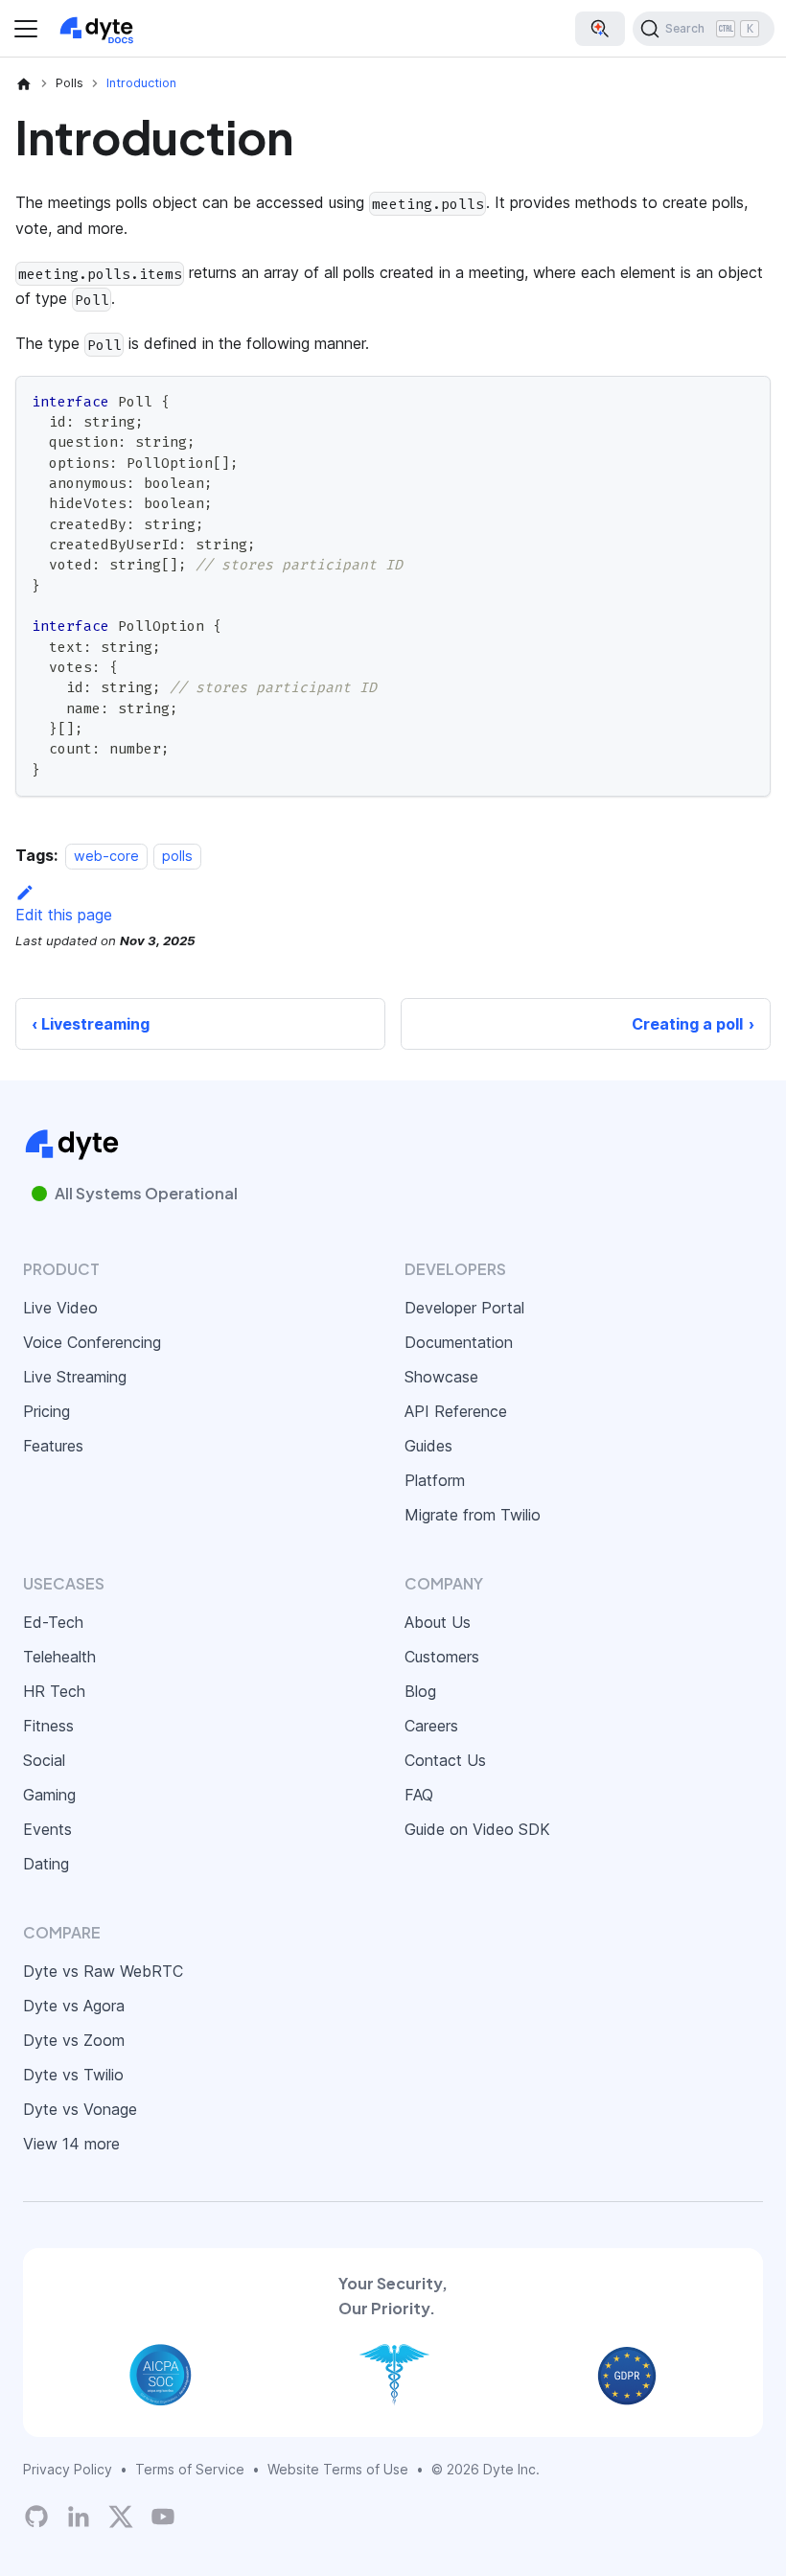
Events (47, 1829)
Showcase (441, 1377)
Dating (46, 1864)
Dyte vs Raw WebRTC (103, 1971)
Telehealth (59, 1657)
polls (177, 856)
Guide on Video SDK (477, 1829)
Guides (428, 1446)
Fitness (48, 1726)
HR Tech (54, 1691)
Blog (420, 1691)
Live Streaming (75, 1377)
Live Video (60, 1308)
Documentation (459, 1342)
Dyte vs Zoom (74, 2040)
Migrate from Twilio (473, 1515)
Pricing (46, 1411)
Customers (442, 1657)
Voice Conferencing (92, 1342)
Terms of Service (190, 2469)
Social (44, 1760)
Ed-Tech (53, 1622)
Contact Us (445, 1760)
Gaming (49, 1795)
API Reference (456, 1411)
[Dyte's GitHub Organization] (36, 2516)
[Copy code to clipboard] (747, 399)
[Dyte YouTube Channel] (163, 2516)
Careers (431, 1726)
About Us (438, 1622)
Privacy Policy (68, 2469)
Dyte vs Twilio (73, 2075)
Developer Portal (464, 1308)
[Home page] (24, 83)
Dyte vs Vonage (80, 2109)
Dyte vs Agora (74, 2006)
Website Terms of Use (338, 2469)
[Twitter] (121, 2517)
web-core (106, 856)
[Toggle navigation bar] (26, 29)
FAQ (419, 1795)
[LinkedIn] (79, 2516)
